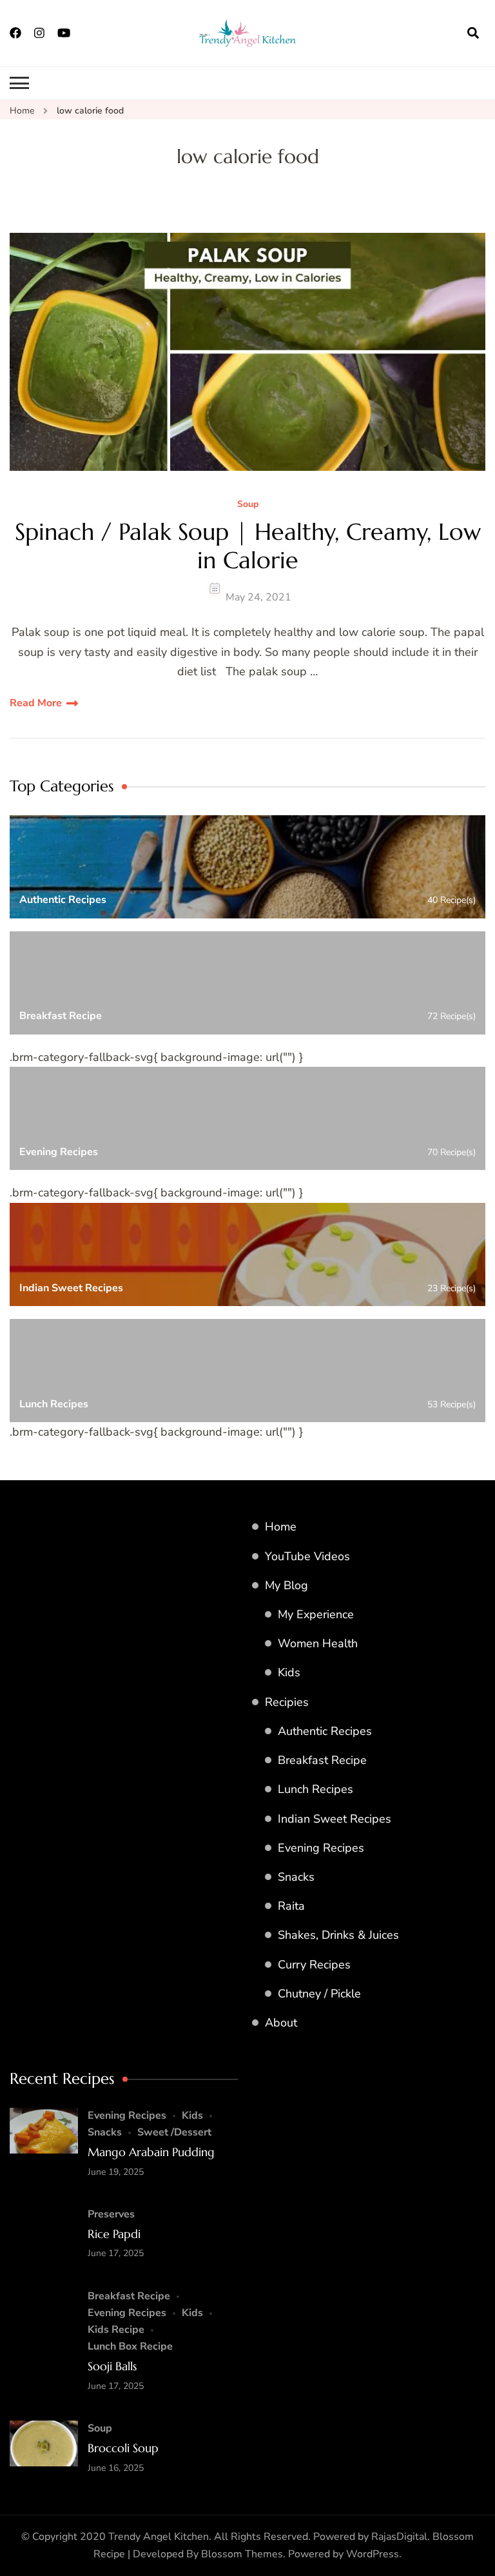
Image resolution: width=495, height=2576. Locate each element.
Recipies (287, 1702)
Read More (36, 703)
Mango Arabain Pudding (151, 2152)
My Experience (316, 1614)
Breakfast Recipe (322, 1760)
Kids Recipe (116, 2330)
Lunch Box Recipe (130, 2346)
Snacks (296, 1877)
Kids (289, 1672)
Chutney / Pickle (319, 1994)
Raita (291, 1906)
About (281, 2023)
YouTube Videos (307, 1556)
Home (281, 1527)
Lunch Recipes (315, 1789)
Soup (248, 505)
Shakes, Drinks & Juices (338, 1935)
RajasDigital (399, 2537)
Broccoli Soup (123, 2448)
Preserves (111, 2214)
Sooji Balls (112, 2366)
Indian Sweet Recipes (335, 1819)
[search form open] (473, 33)
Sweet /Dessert (174, 2132)
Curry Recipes (314, 1965)
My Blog (286, 1585)
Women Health (318, 1643)
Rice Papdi (114, 2234)
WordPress (373, 2554)
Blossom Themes (242, 2554)
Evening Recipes (321, 1848)
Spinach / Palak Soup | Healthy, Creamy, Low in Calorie (248, 546)
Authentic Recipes (325, 1731)
